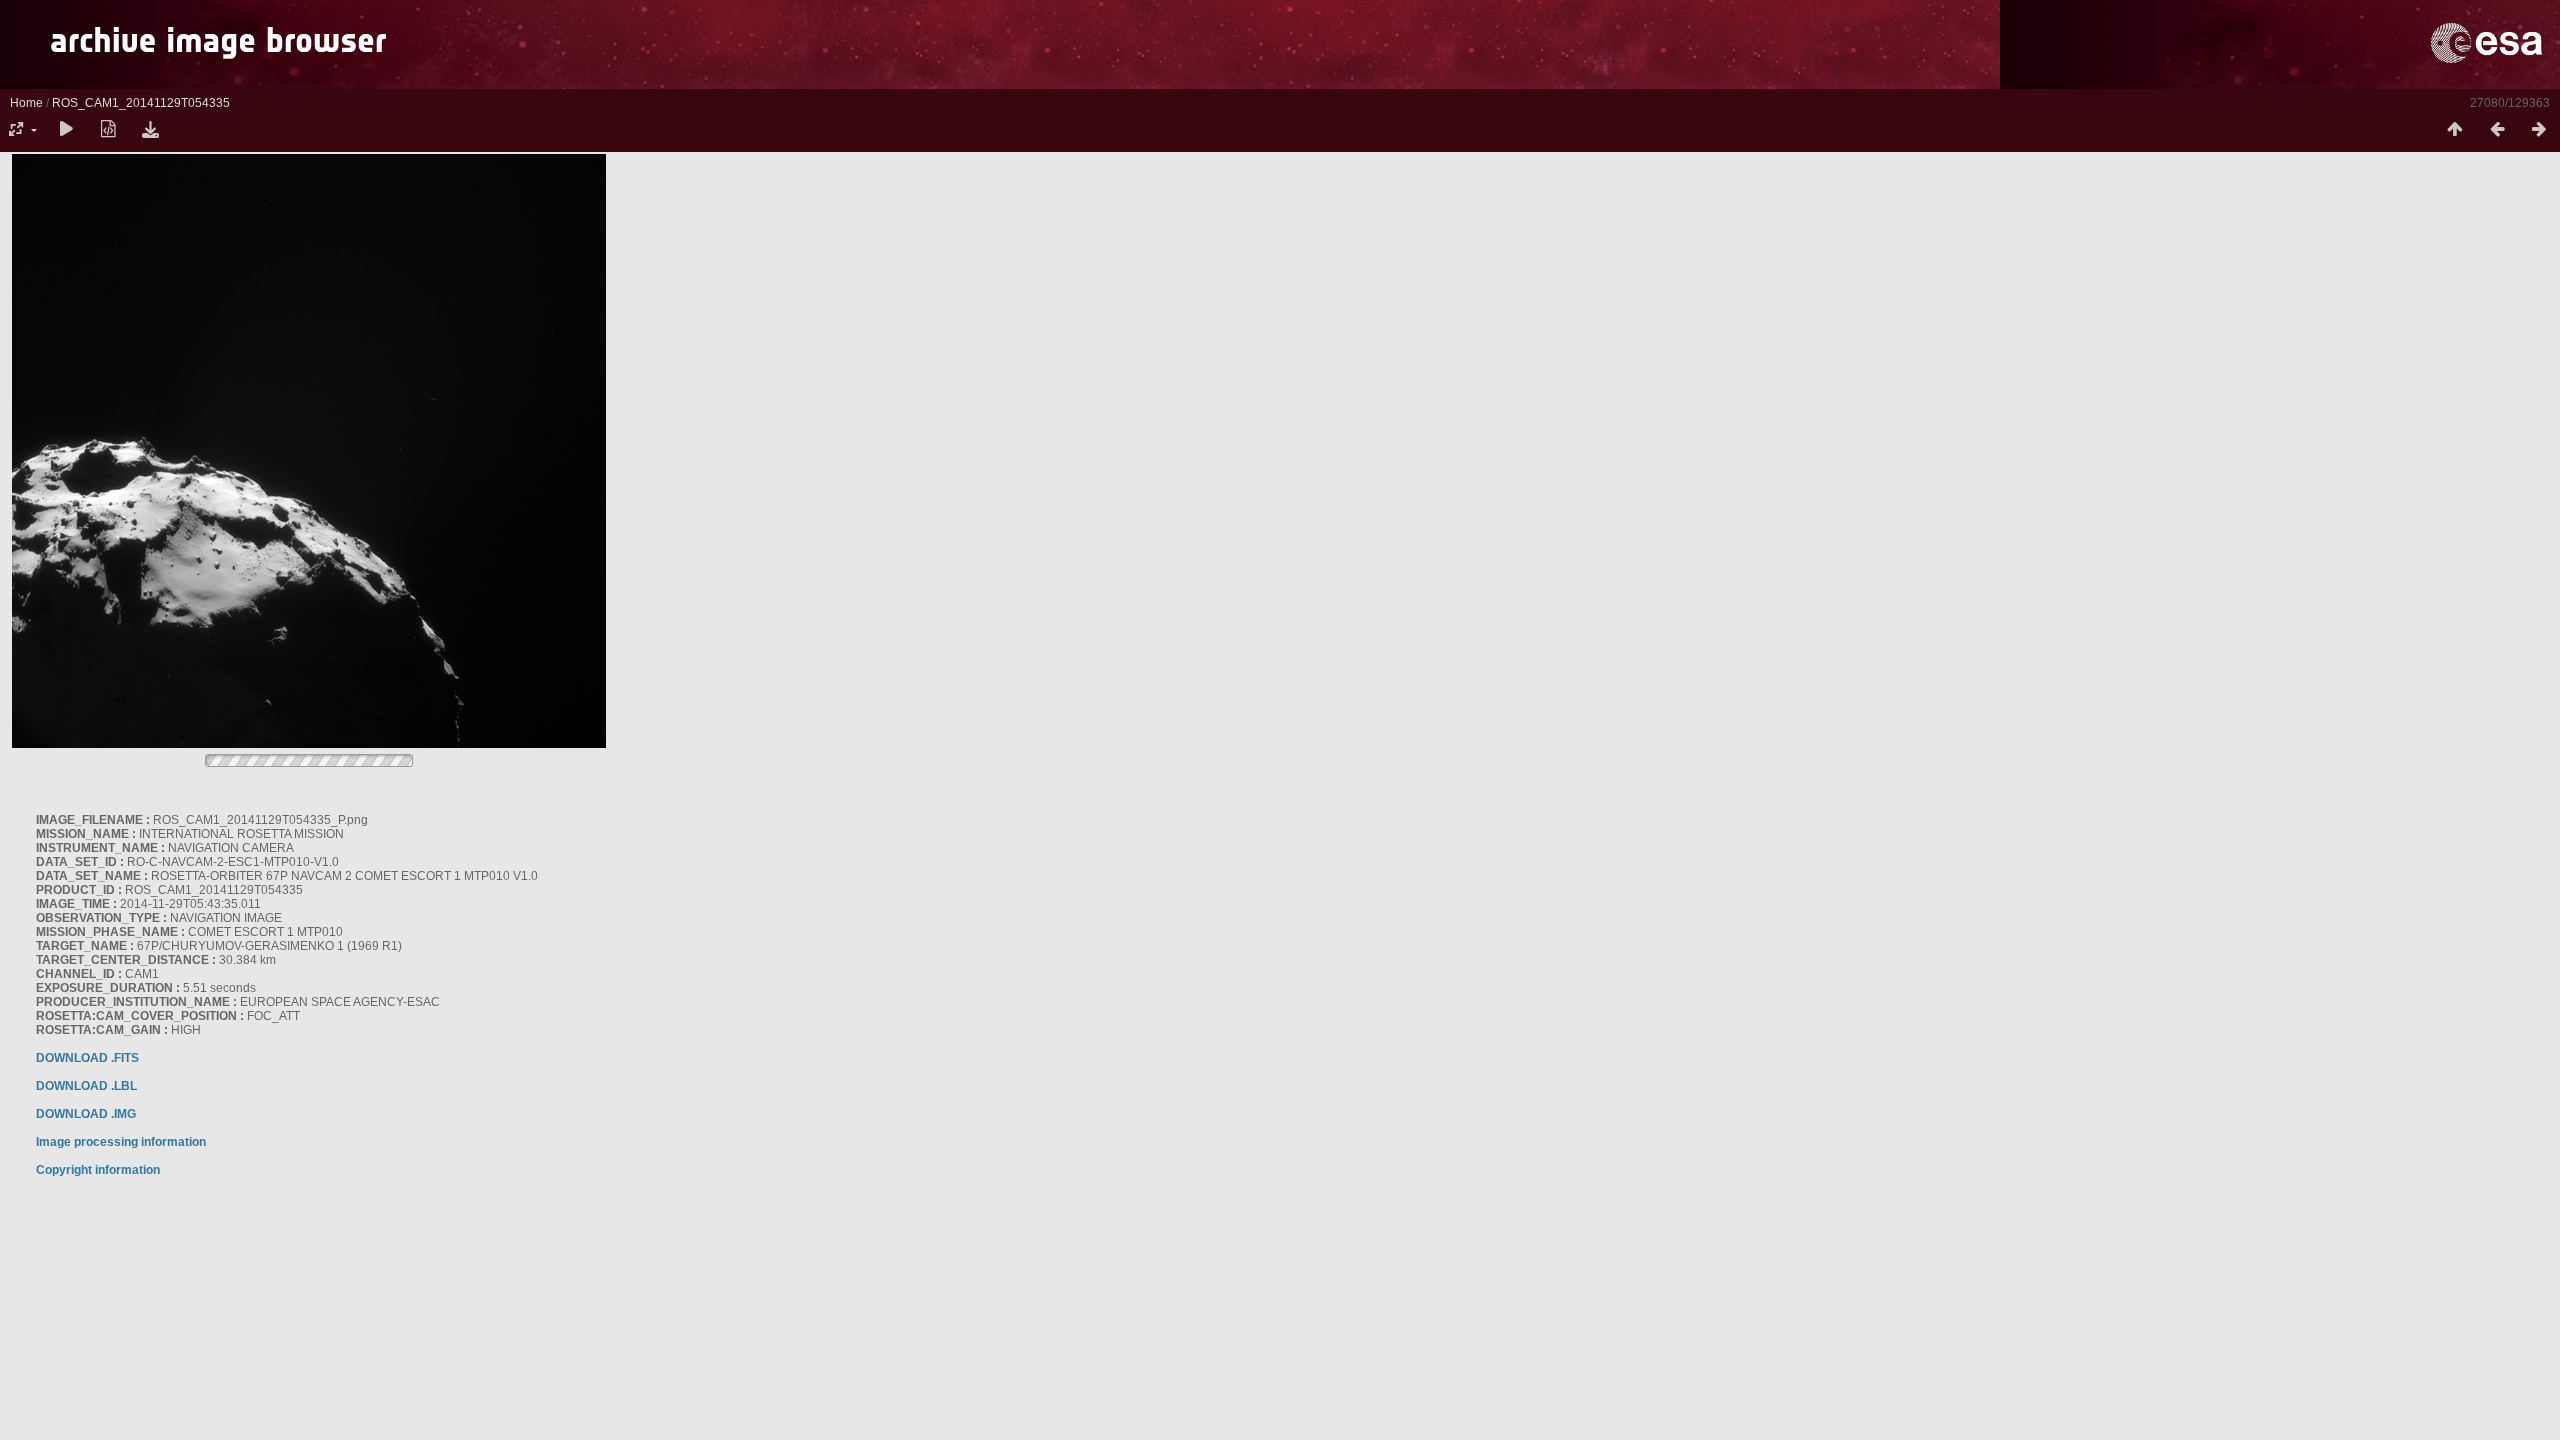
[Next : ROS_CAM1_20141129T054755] (2539, 130)
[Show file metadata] (108, 130)
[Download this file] (150, 130)
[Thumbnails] (2455, 130)
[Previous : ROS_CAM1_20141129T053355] (2497, 130)
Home (26, 103)
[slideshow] (66, 130)
